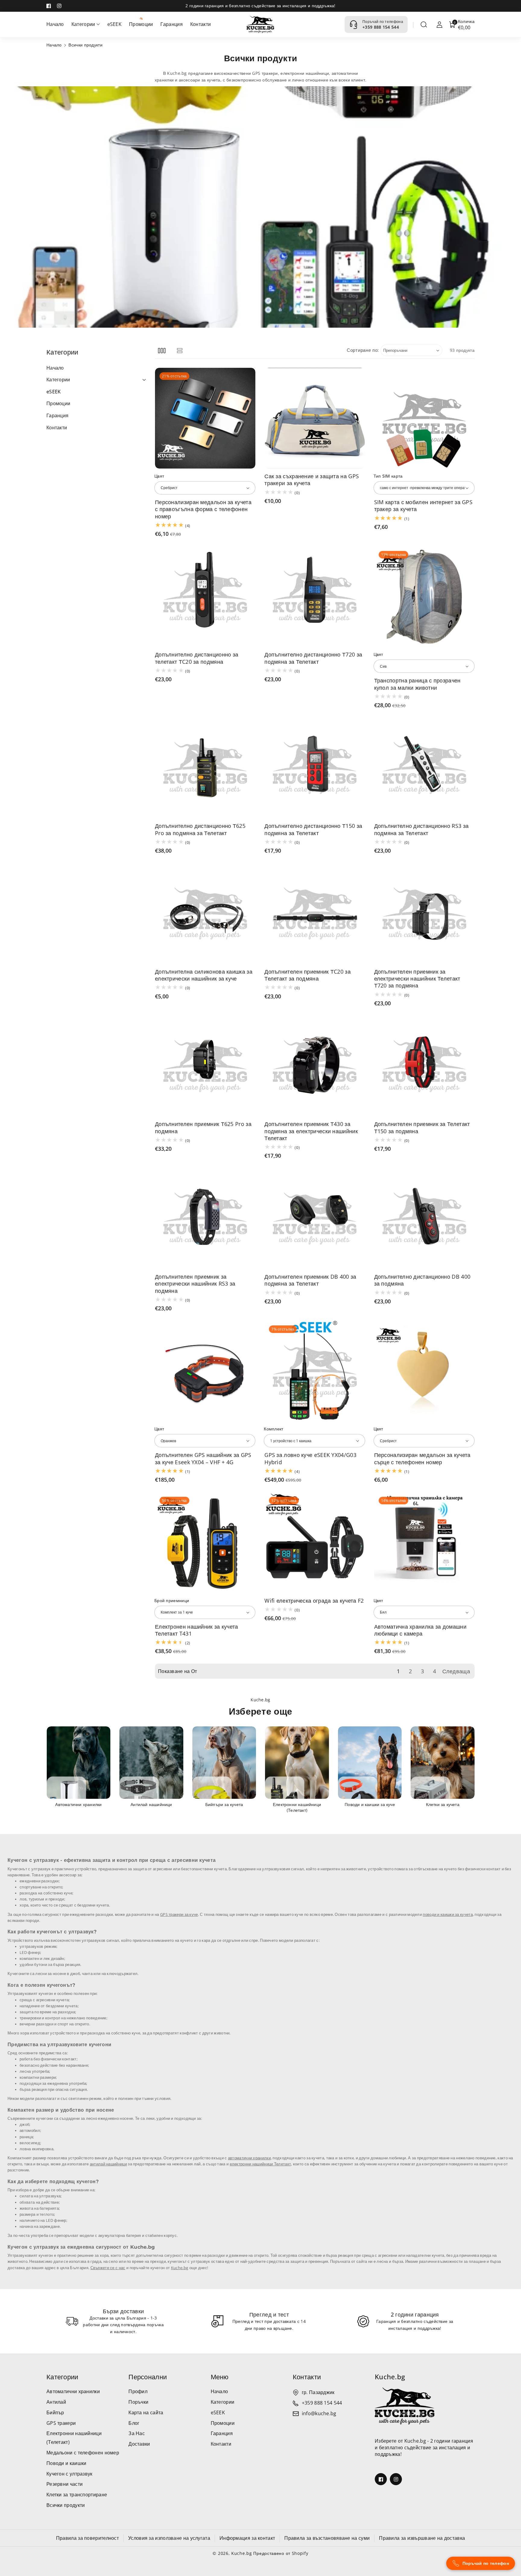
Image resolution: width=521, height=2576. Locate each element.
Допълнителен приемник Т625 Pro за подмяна (203, 1127)
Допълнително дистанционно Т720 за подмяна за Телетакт (313, 658)
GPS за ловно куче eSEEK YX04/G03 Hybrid (310, 1458)
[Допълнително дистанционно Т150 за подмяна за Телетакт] (315, 768)
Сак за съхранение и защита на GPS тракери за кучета (312, 480)
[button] (424, 24)
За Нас (137, 2433)
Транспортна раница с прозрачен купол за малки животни (417, 684)
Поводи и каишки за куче (297, 1805)
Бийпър (55, 2412)
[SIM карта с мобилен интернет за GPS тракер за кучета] (424, 418)
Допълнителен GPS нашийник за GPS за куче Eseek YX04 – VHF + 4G (203, 1458)
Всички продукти (66, 2505)
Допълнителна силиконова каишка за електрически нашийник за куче (204, 975)
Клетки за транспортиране (77, 2495)
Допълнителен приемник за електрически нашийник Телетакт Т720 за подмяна (417, 979)
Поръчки (138, 2402)
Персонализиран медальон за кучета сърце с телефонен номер (422, 1458)
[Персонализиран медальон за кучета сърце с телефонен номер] (424, 1371)
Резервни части (65, 2484)
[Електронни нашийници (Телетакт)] (224, 1763)
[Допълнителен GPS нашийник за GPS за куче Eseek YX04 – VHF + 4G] (205, 1371)
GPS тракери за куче (179, 1915)
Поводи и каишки (66, 2463)
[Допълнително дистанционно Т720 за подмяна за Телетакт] (315, 597)
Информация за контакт (247, 2538)
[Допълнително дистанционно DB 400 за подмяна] (424, 1218)
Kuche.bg (180, 2268)
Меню (220, 2377)
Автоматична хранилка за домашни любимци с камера (420, 1630)
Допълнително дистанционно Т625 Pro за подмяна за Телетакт (200, 829)
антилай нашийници (108, 2164)
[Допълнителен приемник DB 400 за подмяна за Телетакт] (315, 1218)
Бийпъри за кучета (151, 1805)
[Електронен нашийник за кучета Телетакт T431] (205, 1542)
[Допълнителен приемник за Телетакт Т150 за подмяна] (424, 1066)
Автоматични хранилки (73, 2391)
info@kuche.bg (319, 2413)
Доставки (139, 2444)
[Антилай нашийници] (78, 1763)
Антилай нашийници (78, 1805)
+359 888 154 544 (381, 27)
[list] (180, 350)
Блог (134, 2423)
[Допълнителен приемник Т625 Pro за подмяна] (205, 1066)
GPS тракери (61, 2423)
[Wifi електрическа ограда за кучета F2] (315, 1542)
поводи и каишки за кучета (448, 1915)
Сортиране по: (363, 350)
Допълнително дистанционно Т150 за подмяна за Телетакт (313, 829)
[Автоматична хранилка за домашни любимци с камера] (424, 1542)
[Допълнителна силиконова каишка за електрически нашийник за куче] (205, 913)
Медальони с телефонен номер (83, 2453)
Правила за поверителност (87, 2538)
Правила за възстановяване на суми (327, 2538)
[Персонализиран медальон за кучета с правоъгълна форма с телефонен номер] (205, 418)
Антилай (56, 2402)
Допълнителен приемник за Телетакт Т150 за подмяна (422, 1127)
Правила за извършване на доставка (422, 2538)
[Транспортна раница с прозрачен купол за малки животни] (424, 597)
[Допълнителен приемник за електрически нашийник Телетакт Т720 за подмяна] (424, 913)
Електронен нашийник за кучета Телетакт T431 (197, 1630)
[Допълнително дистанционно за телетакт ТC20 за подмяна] (205, 597)
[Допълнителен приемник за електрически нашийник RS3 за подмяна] (205, 1218)
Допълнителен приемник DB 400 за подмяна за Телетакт (310, 1280)
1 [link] (398, 1671)
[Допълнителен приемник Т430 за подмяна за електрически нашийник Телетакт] (315, 1066)
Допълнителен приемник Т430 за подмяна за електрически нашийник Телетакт (311, 1131)
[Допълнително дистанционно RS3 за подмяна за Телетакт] (424, 768)
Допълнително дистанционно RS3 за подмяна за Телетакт (422, 829)
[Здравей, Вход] (440, 24)
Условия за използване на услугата (169, 2538)
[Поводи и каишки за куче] (297, 1763)
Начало (54, 45)
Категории (62, 2377)
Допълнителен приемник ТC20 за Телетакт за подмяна (308, 975)
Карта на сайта (146, 2412)
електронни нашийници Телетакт (260, 2164)
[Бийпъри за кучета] (151, 1763)
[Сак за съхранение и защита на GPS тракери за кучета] (315, 418)
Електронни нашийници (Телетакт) (224, 1807)
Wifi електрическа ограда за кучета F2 (314, 1601)
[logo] (405, 2406)
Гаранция (222, 2433)
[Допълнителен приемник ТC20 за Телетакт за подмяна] (315, 913)
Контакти (221, 2444)
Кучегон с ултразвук (69, 2474)
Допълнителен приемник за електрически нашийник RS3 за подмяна (195, 1284)
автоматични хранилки (249, 2158)
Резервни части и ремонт (443, 1805)
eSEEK (218, 2412)
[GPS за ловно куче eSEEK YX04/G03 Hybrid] (315, 1371)
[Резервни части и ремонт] (443, 1763)
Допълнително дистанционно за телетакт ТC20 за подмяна (197, 658)
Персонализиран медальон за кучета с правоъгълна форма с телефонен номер (203, 509)
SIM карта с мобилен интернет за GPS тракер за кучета (423, 506)
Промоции (223, 2423)
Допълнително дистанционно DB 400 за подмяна (422, 1280)
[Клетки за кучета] (370, 1763)
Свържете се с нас (108, 2268)
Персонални (148, 2377)
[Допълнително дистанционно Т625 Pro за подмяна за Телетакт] (205, 768)
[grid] (162, 350)
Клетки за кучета (370, 1805)
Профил (138, 2391)
